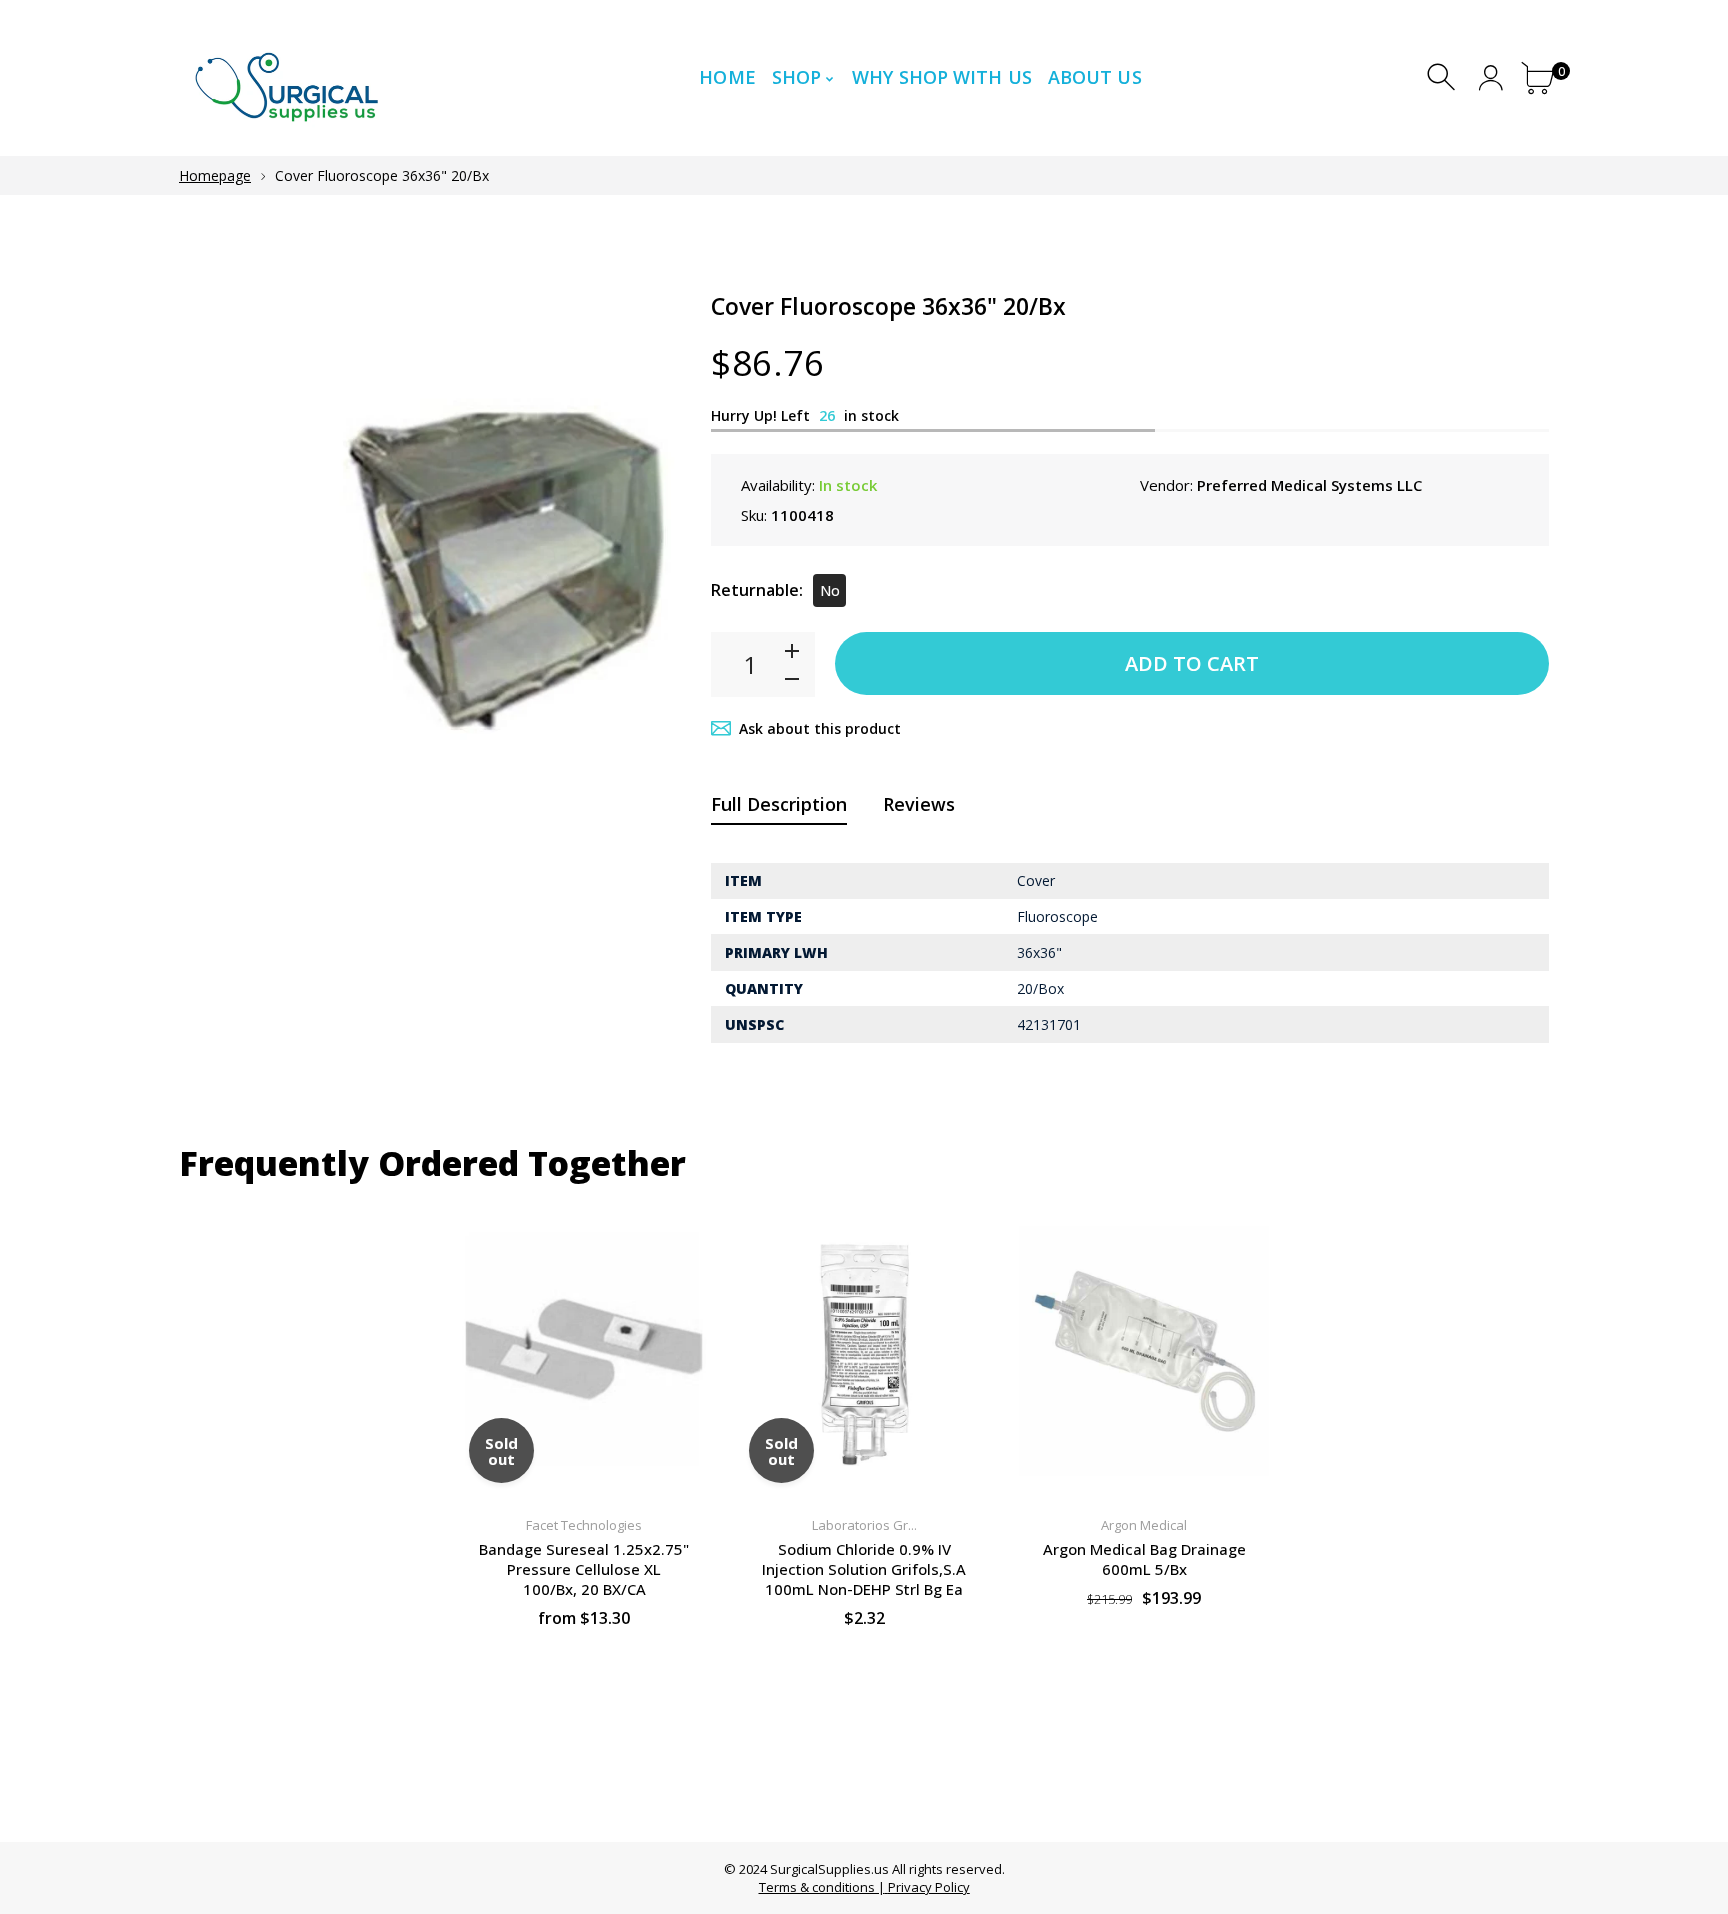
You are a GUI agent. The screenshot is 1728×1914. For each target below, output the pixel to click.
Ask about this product (820, 728)
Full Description (779, 804)
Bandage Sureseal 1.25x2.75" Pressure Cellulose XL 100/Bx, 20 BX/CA (584, 1569)
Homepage (215, 175)
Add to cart (1192, 663)
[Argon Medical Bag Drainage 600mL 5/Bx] (1144, 1350)
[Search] (1443, 77)
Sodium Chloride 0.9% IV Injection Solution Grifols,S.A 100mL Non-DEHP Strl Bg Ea (864, 1569)
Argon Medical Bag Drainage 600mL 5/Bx (1144, 1559)
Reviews (919, 804)
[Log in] (1490, 77)
